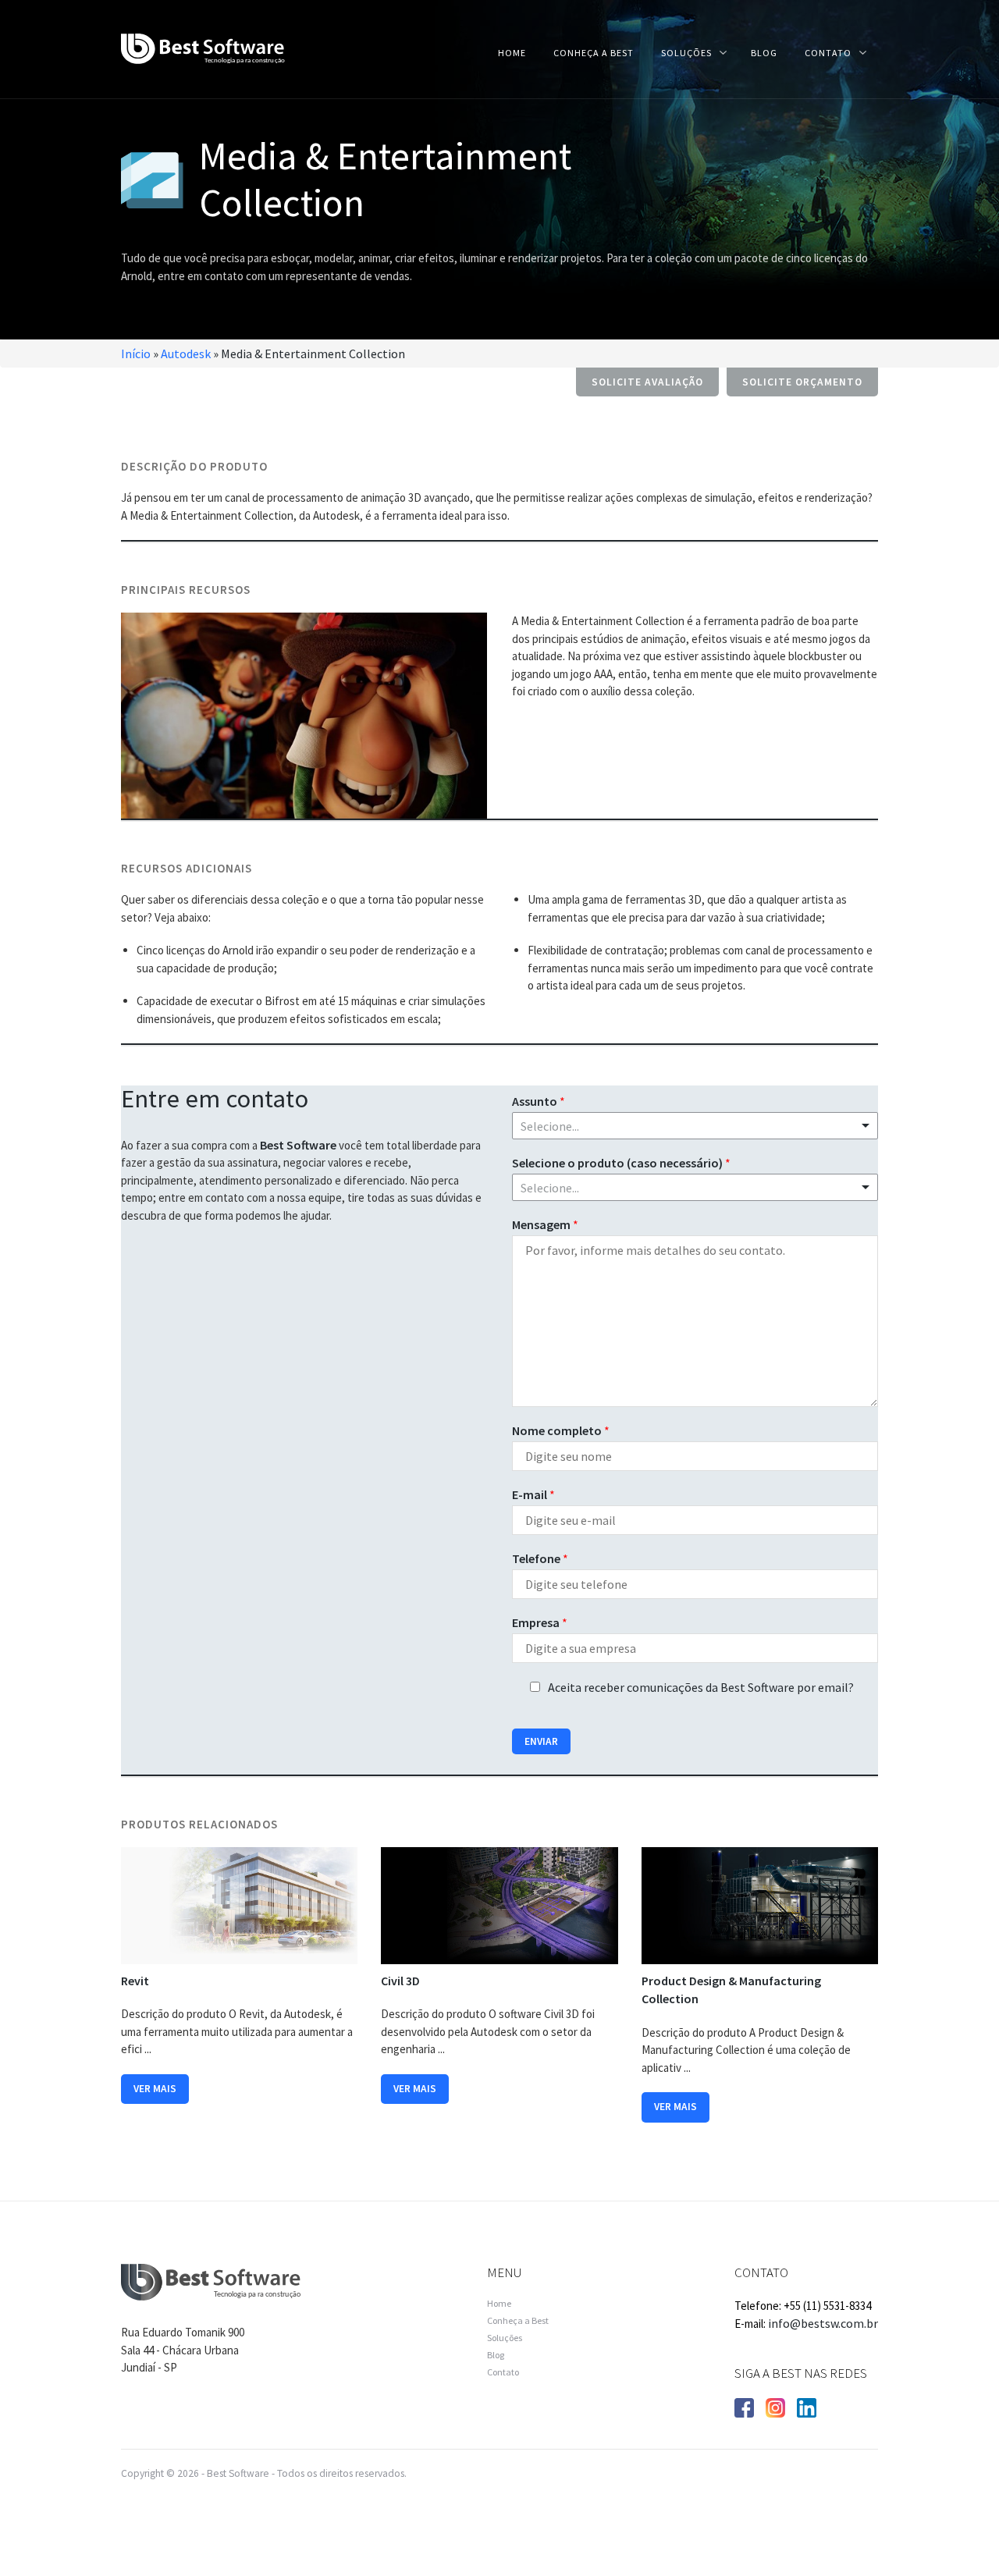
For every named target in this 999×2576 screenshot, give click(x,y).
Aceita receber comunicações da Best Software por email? (701, 1687)
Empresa (540, 1622)
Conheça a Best (594, 53)
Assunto (539, 1101)
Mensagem (545, 1224)
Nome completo (561, 1430)
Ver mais (155, 2089)
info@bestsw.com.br (823, 2323)
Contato (828, 53)
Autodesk (186, 354)
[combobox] (695, 1187)
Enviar (541, 1741)
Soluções (686, 53)
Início (136, 354)
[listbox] (695, 1126)
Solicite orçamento (802, 382)
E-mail (533, 1494)
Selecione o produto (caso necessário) (621, 1163)
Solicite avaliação (647, 382)
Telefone (540, 1558)
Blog (764, 53)
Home (512, 53)
